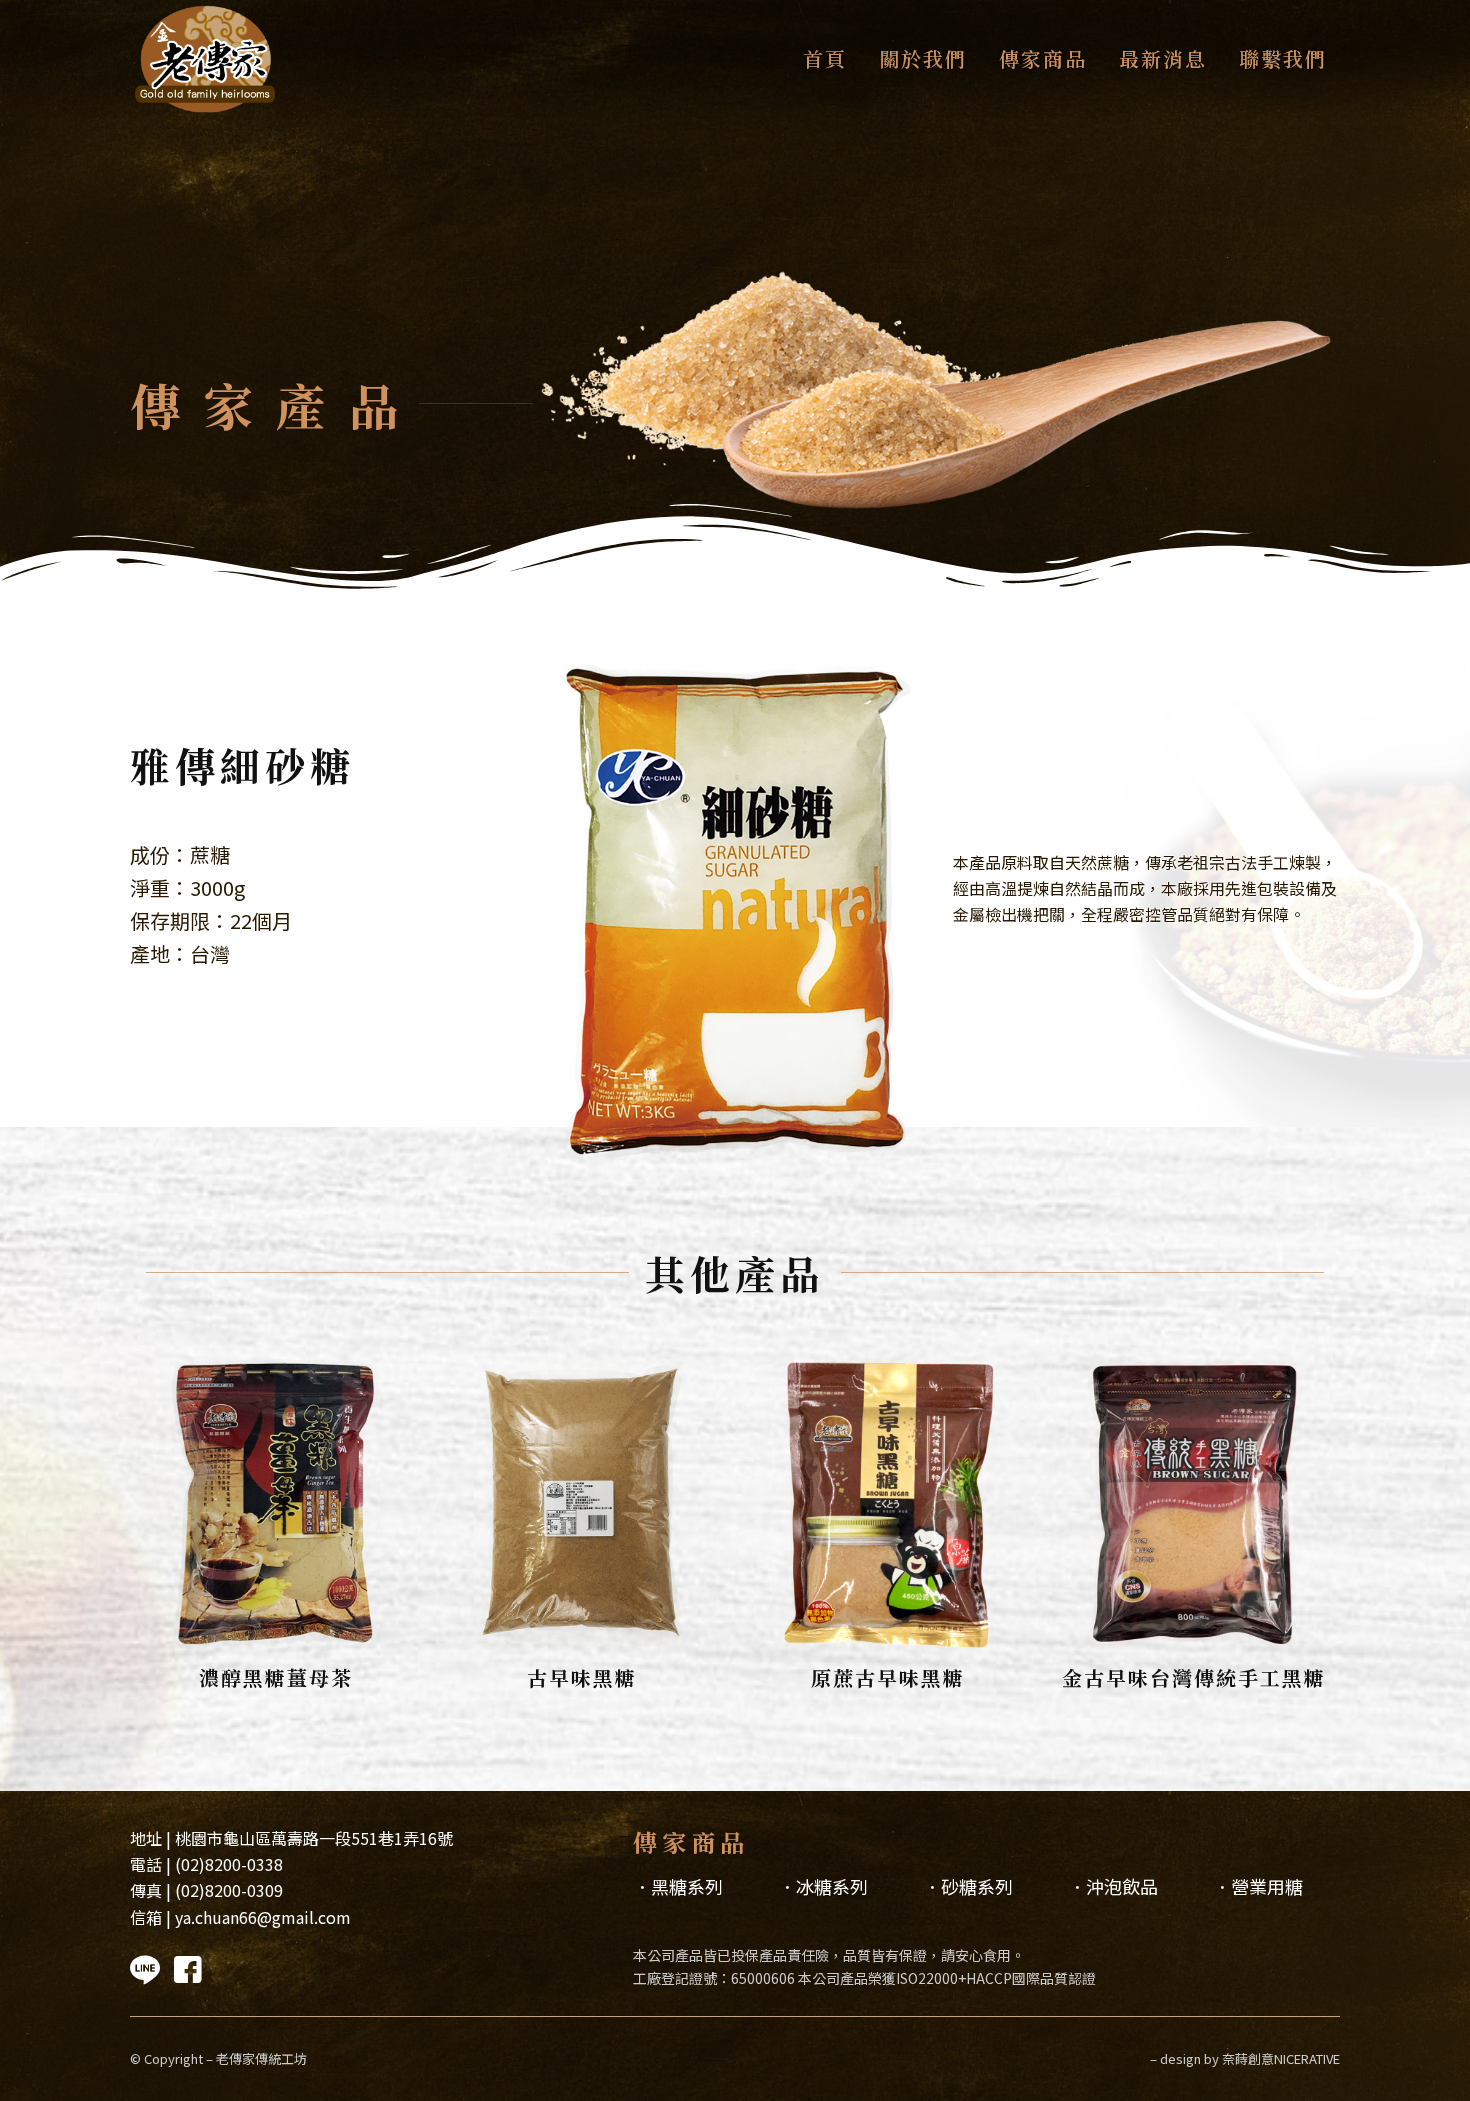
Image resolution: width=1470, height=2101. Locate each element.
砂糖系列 (977, 1886)
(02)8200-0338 (229, 1864)
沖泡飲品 (1122, 1886)
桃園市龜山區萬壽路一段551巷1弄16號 (314, 1838)
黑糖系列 (687, 1886)
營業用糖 (1267, 1886)
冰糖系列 (832, 1886)
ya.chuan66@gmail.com (263, 1917)
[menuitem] (822, 59)
